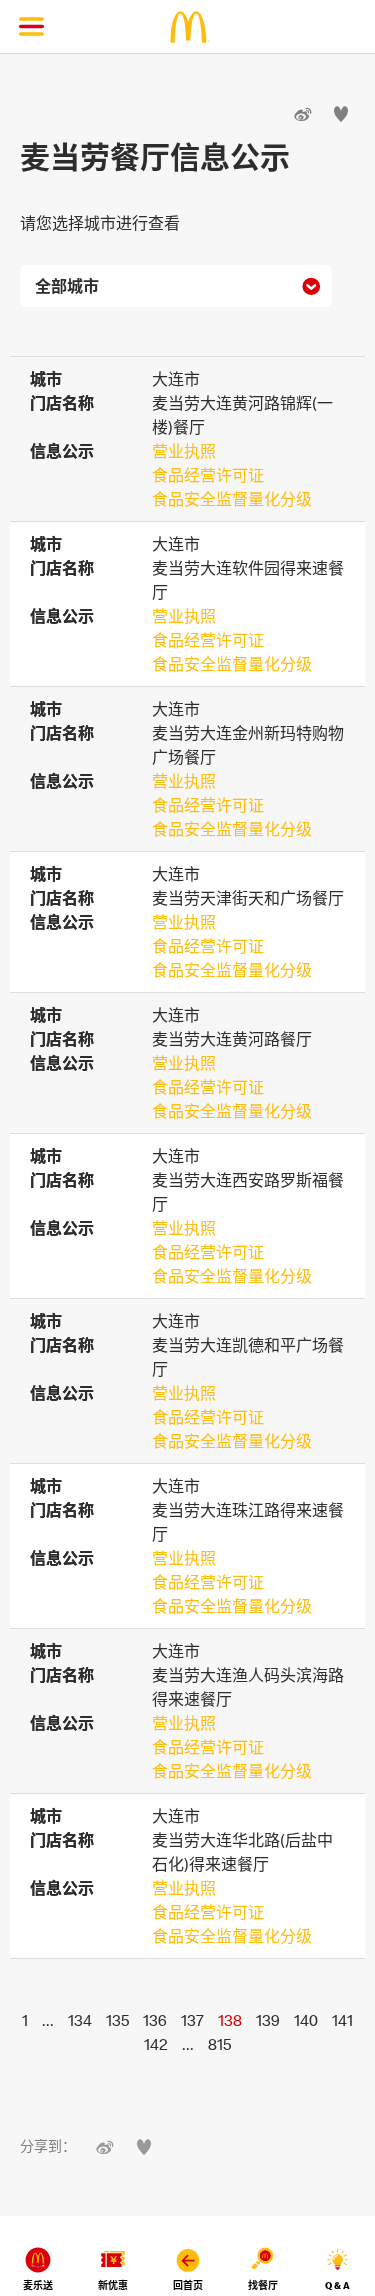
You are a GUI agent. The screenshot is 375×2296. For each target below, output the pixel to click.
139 (268, 2020)
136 (155, 2020)
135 (117, 2020)
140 (306, 2020)
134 (80, 2020)
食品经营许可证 (208, 475)
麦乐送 (38, 2285)
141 (342, 2020)
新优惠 (113, 2285)
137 (192, 2020)
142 (156, 2044)
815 (219, 2044)
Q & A (337, 2285)
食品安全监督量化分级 (232, 499)
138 (230, 2020)
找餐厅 (263, 2285)
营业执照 (184, 451)
